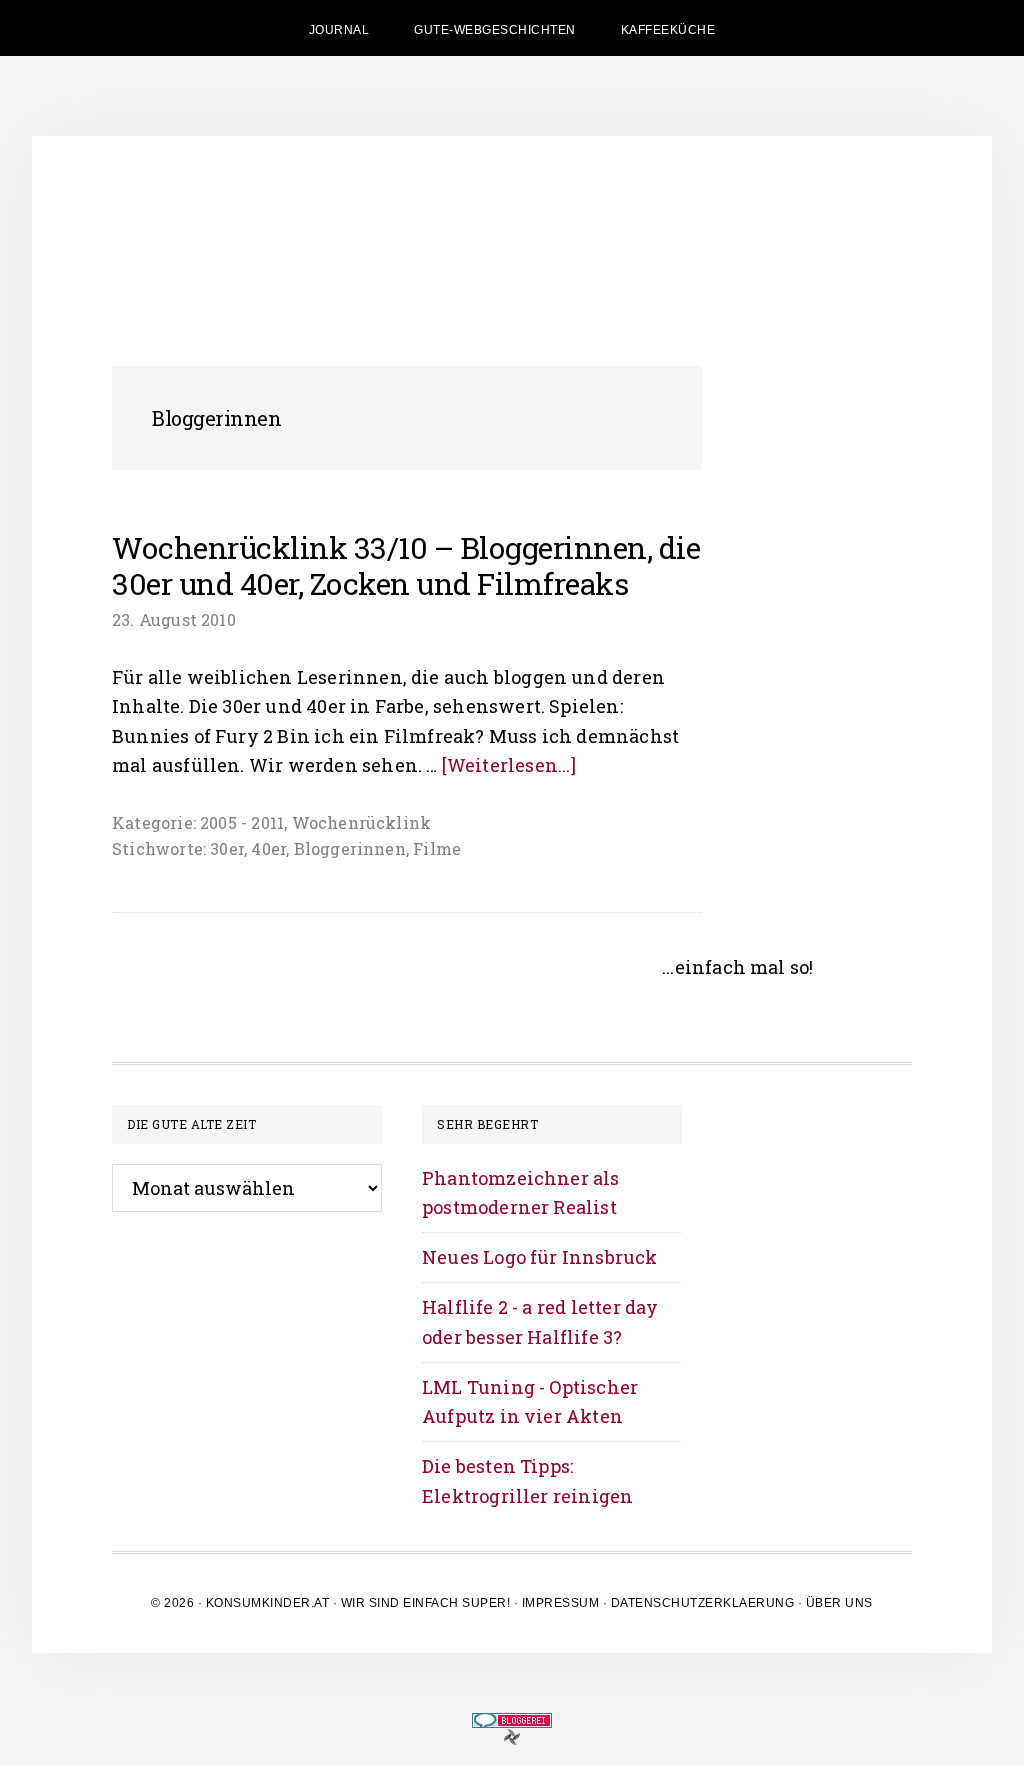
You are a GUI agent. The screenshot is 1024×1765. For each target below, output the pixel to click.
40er (268, 848)
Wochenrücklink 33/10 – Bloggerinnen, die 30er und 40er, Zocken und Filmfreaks (406, 565)
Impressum (561, 1603)
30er (227, 848)
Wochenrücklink (362, 822)
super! (486, 1603)
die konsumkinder (512, 226)
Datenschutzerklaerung (703, 1603)
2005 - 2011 (242, 822)
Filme (437, 848)
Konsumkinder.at (268, 1603)
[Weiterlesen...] (509, 765)
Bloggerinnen (350, 848)
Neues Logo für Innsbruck (540, 1257)
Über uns (839, 1603)
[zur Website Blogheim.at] (512, 1736)
